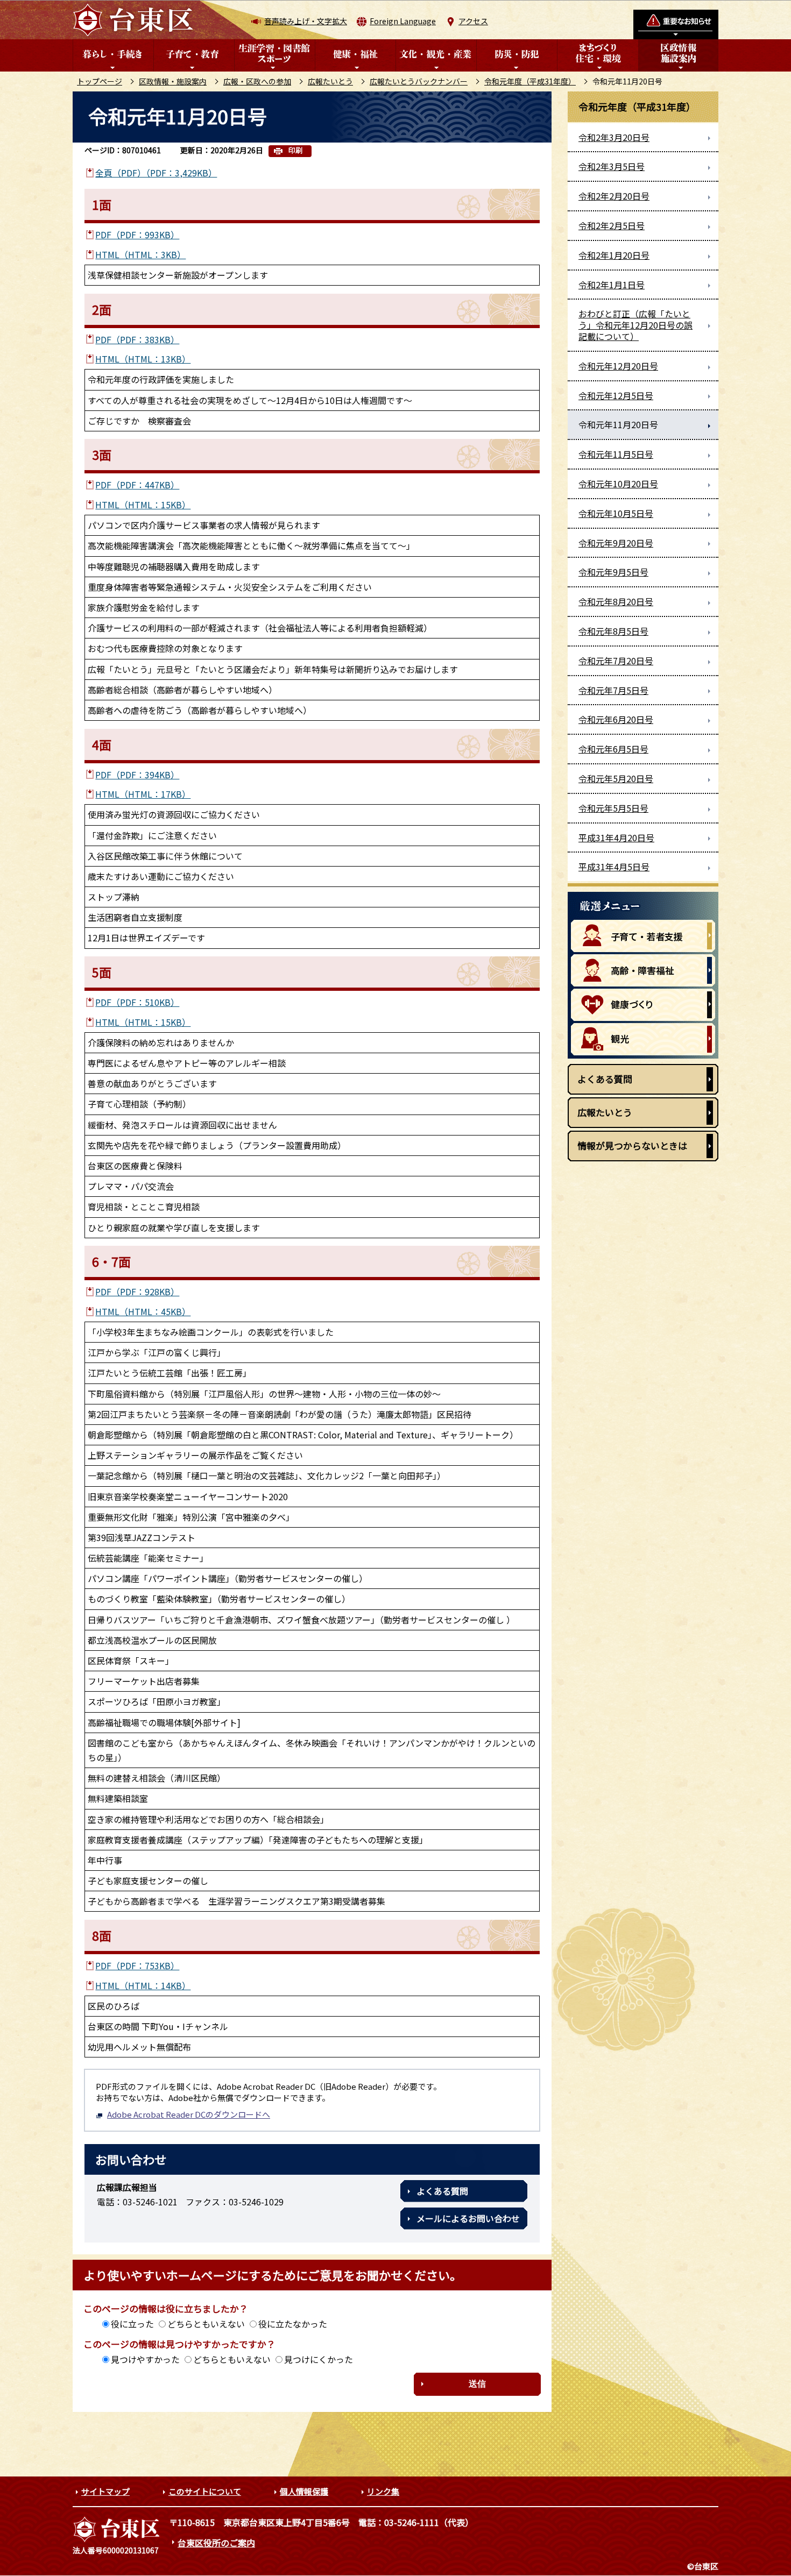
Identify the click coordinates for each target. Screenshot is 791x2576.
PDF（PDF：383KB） (137, 339)
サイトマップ (105, 2491)
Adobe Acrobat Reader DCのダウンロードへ (189, 2114)
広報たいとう (330, 81)
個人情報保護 (304, 2491)
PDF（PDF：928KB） (137, 1291)
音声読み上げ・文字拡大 (306, 21)
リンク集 (383, 2491)
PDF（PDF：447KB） (137, 485)
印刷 (295, 150)
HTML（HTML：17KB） (143, 794)
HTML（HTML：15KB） (143, 505)
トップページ (100, 81)
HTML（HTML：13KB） (143, 359)
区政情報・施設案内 (173, 81)
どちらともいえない (206, 2324)
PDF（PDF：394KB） (137, 775)
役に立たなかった (293, 2324)
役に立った (132, 2324)
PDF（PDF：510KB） (137, 1002)
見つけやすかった (145, 2359)
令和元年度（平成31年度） (530, 81)
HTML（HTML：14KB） (143, 1985)
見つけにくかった (319, 2359)
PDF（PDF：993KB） (137, 235)
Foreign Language (403, 21)
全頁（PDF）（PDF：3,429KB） (156, 173)
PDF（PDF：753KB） (137, 1965)
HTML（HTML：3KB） (140, 254)
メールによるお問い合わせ (468, 2218)
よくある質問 (442, 2191)
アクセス (473, 21)
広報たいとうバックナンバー (419, 81)
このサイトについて (205, 2491)
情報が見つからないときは (632, 1145)
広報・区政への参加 (257, 81)
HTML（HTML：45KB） (143, 1311)
